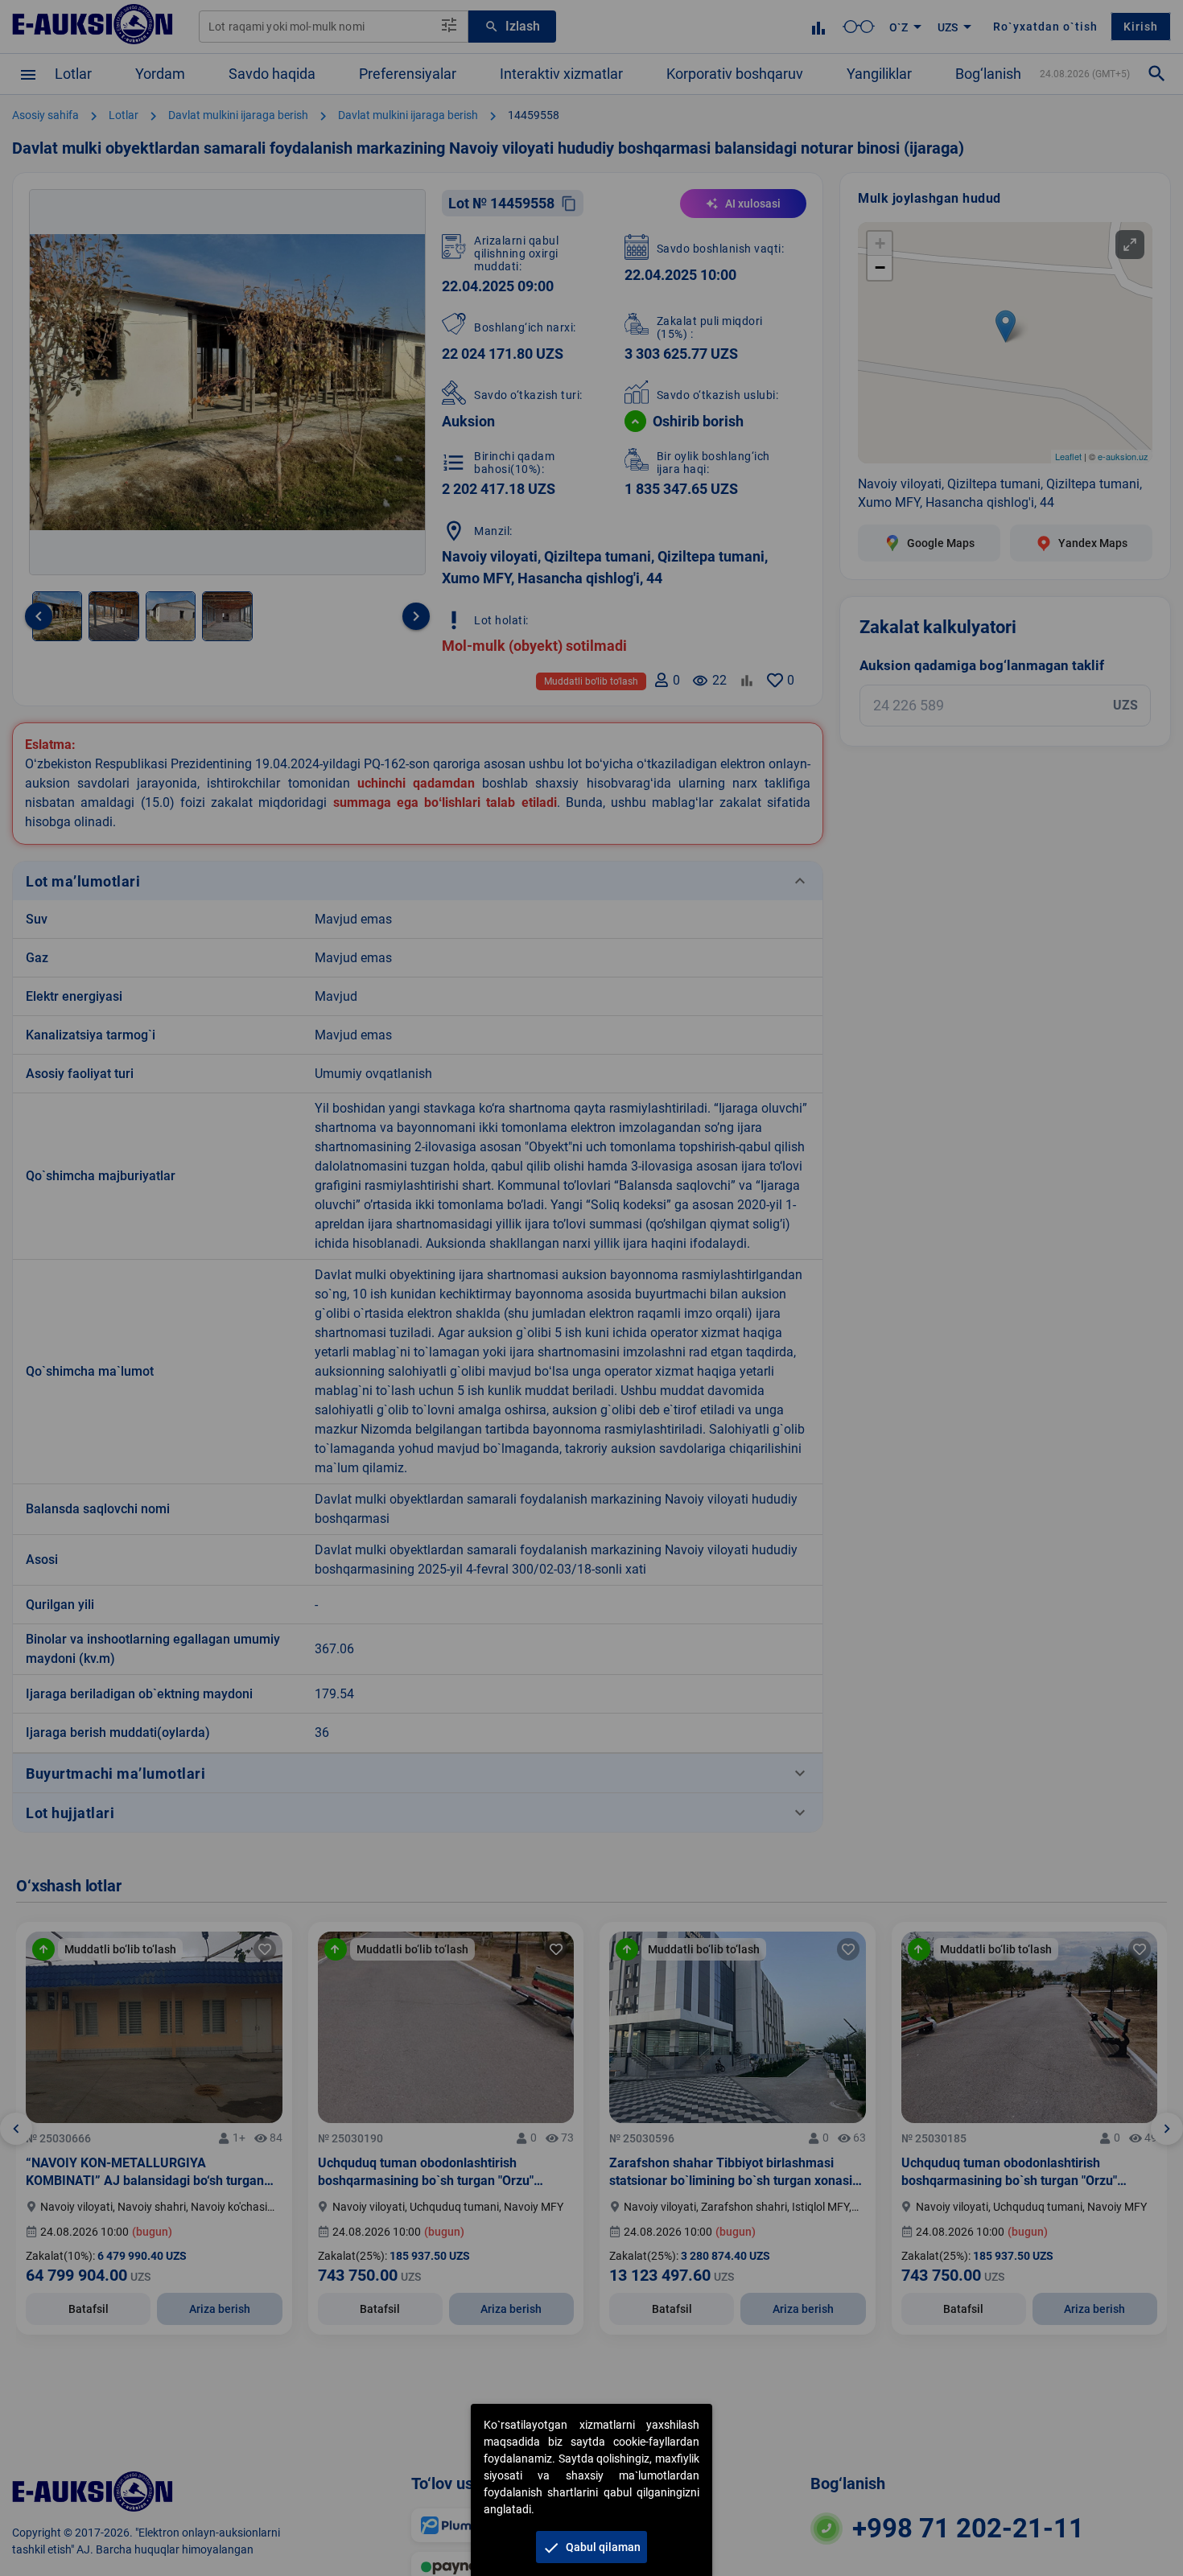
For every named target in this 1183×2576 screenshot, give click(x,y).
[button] (591, 2547)
